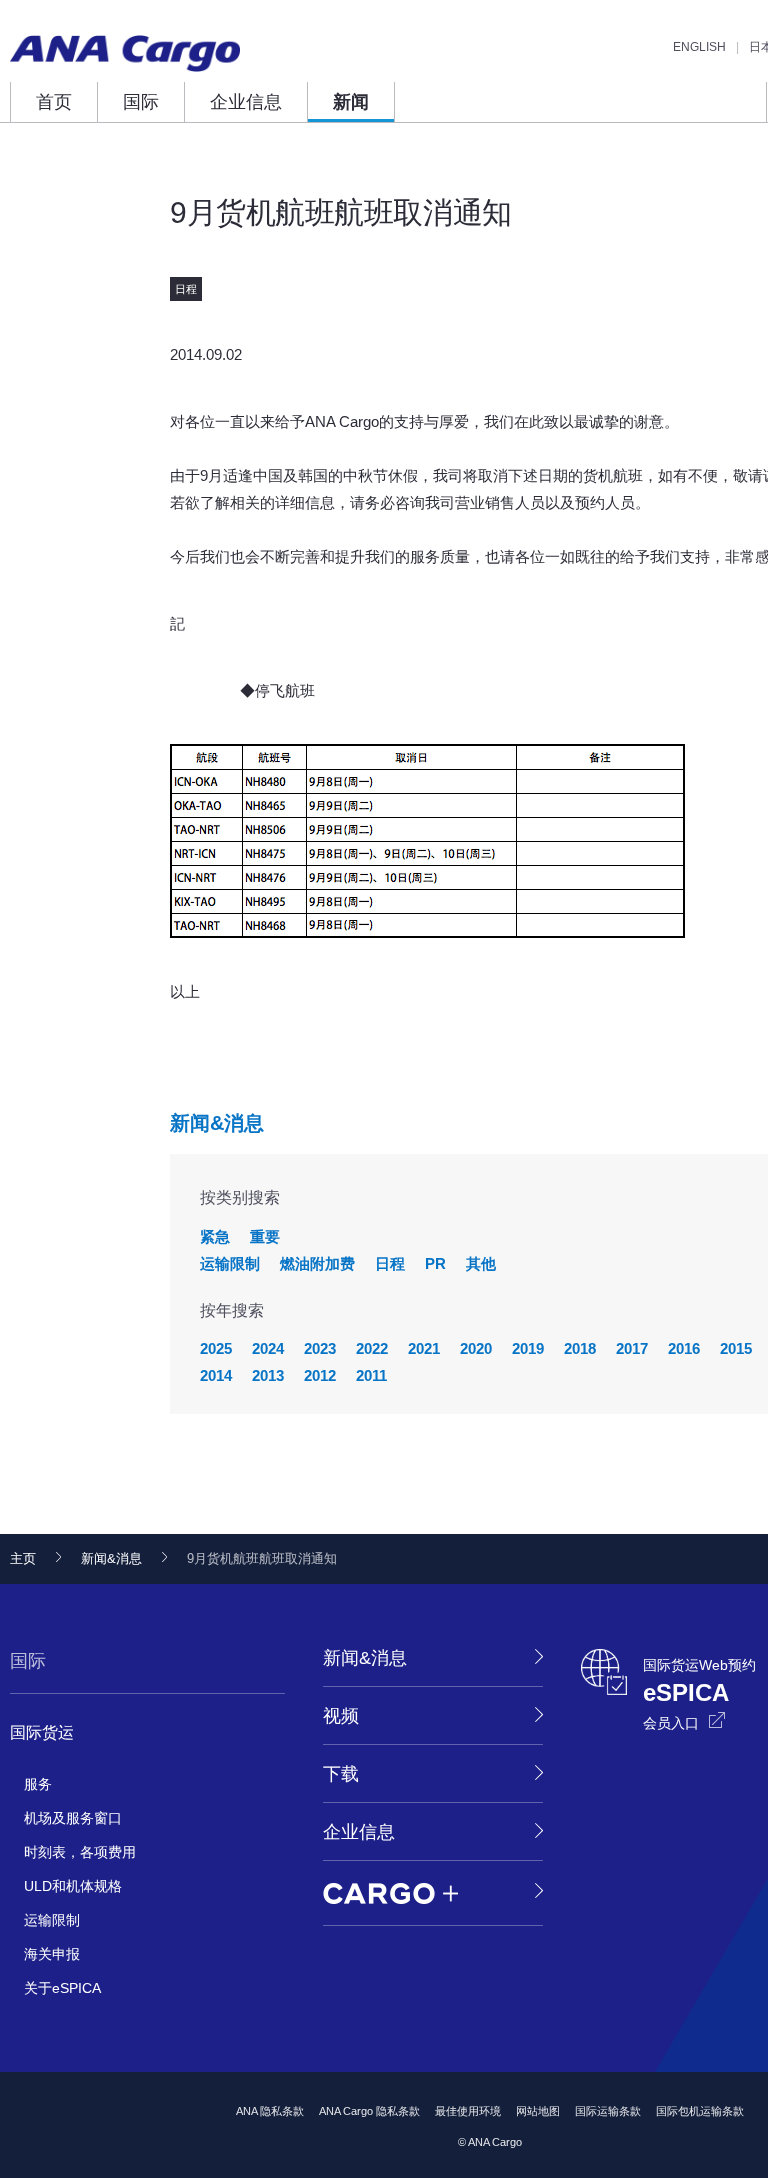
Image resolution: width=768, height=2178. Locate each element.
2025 (216, 1348)
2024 (268, 1348)
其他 (481, 1263)
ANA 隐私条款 (270, 2111)
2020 (476, 1348)
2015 (736, 1348)
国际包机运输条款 (700, 2111)
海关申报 (52, 1954)
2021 (424, 1348)
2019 (528, 1348)
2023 (320, 1348)
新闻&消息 (217, 1123)
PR (435, 1263)
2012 (320, 1375)
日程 (390, 1263)
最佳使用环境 (468, 2111)
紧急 (215, 1236)
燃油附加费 (317, 1263)
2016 (684, 1348)
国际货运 (42, 1732)
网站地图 (538, 2111)
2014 (216, 1375)
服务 (38, 1784)
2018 (580, 1348)
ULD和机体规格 (73, 1886)
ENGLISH (699, 47)
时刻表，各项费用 (80, 1852)
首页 (54, 102)
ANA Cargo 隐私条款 (369, 2111)
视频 (341, 1716)
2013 (268, 1375)
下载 (341, 1774)
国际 (141, 102)
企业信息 (246, 102)
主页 (23, 1558)
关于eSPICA (62, 1988)
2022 (372, 1348)
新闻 (351, 102)
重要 (265, 1236)
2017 (632, 1348)
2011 (371, 1375)
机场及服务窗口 (73, 1818)
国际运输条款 (608, 2111)
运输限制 (230, 1263)
